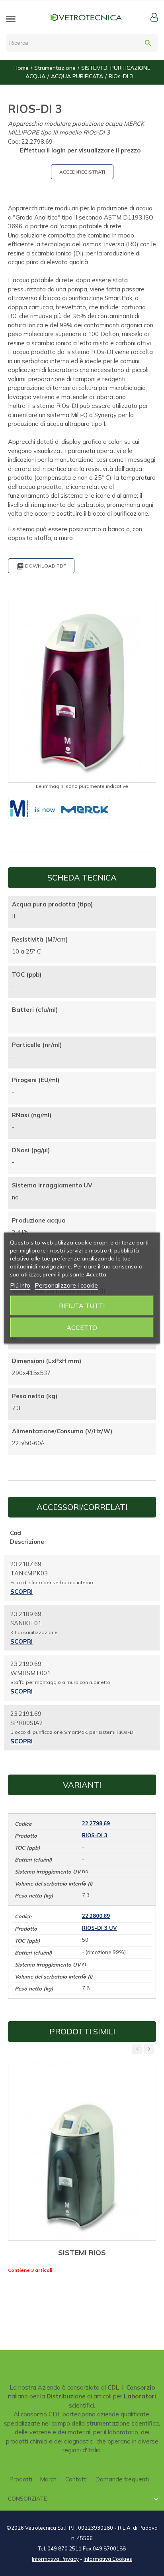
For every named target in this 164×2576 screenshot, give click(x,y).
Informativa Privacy (55, 2559)
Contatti (76, 2479)
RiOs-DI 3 (95, 1835)
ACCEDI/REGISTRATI (82, 172)
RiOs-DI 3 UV (99, 1928)
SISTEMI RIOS (82, 2253)
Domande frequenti (122, 2479)
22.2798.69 (96, 1823)
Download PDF (41, 566)
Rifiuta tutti (82, 1306)
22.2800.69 (96, 1916)
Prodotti (21, 2479)
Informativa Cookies (108, 2559)
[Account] (154, 17)
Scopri (21, 1592)
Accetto (82, 1328)
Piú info (20, 1285)
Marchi (49, 2479)
